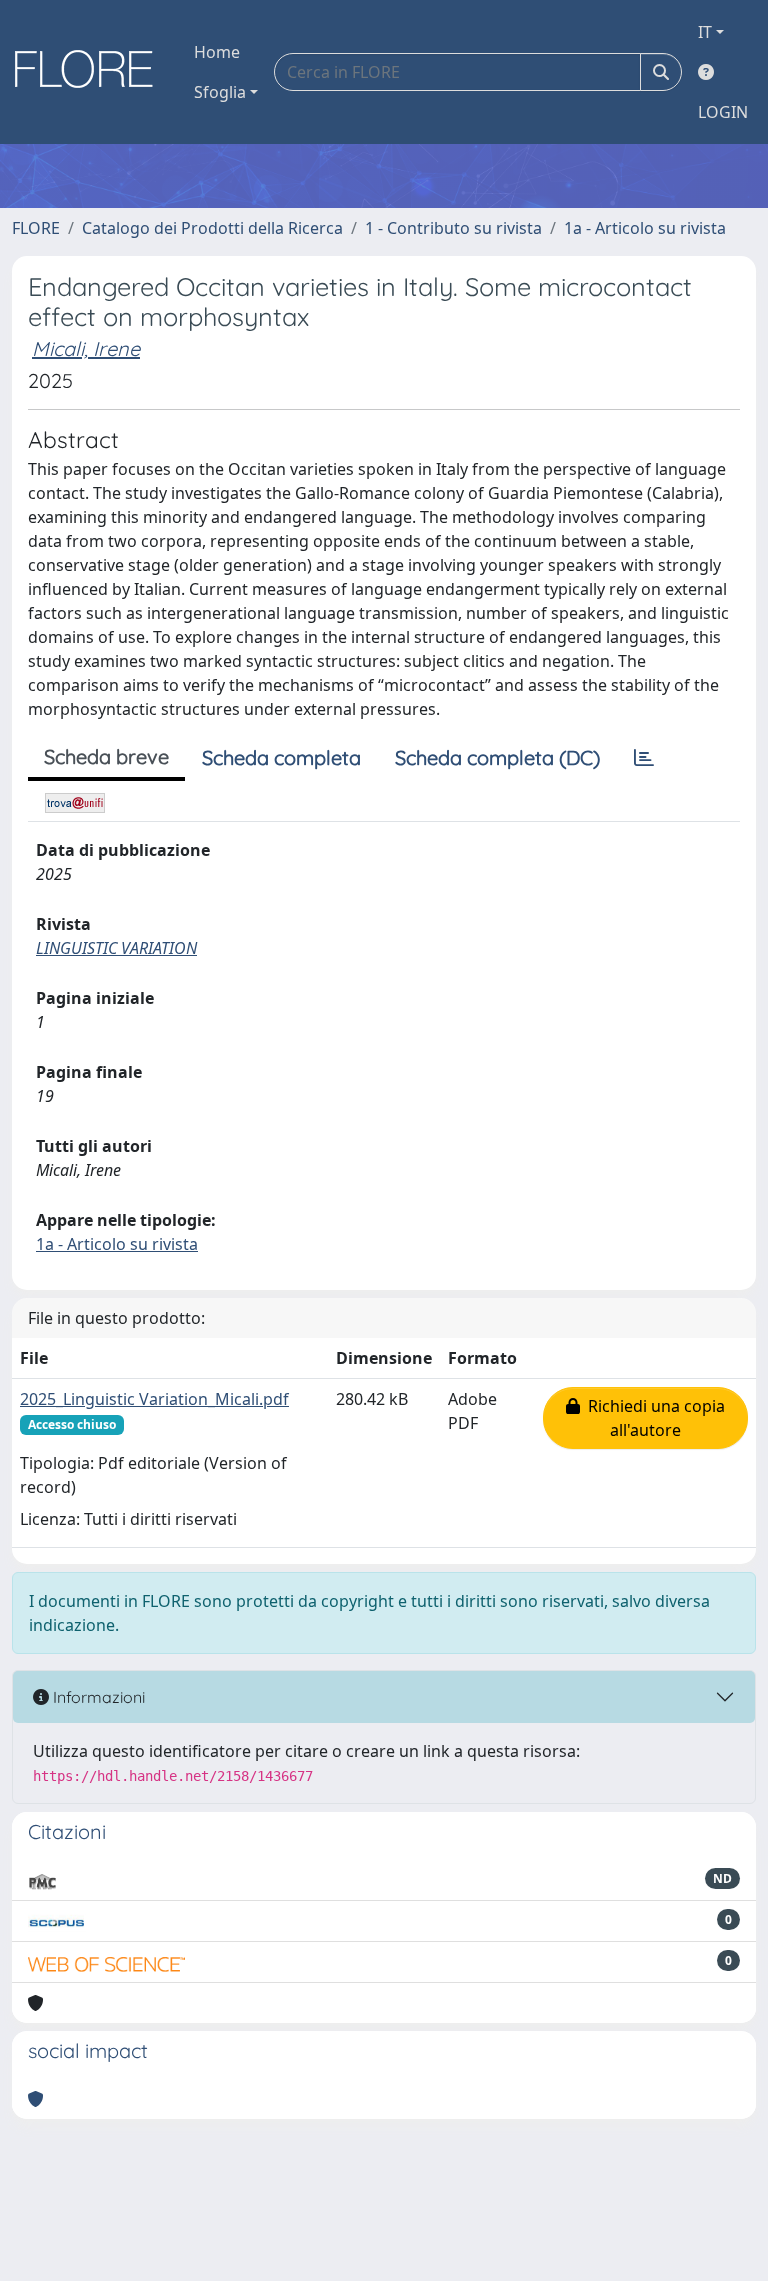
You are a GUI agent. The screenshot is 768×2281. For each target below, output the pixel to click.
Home (217, 52)
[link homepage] (91, 72)
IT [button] (705, 32)
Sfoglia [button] (220, 92)
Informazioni (97, 1697)
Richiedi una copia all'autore (652, 1418)
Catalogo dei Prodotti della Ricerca (212, 228)
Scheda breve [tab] (106, 756)
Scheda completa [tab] (281, 757)
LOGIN (723, 112)
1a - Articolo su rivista (645, 228)
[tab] (644, 758)
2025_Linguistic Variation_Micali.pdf (154, 1399)
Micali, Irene (86, 348)
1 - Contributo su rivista (453, 228)
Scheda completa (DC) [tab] (497, 757)
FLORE (36, 228)
